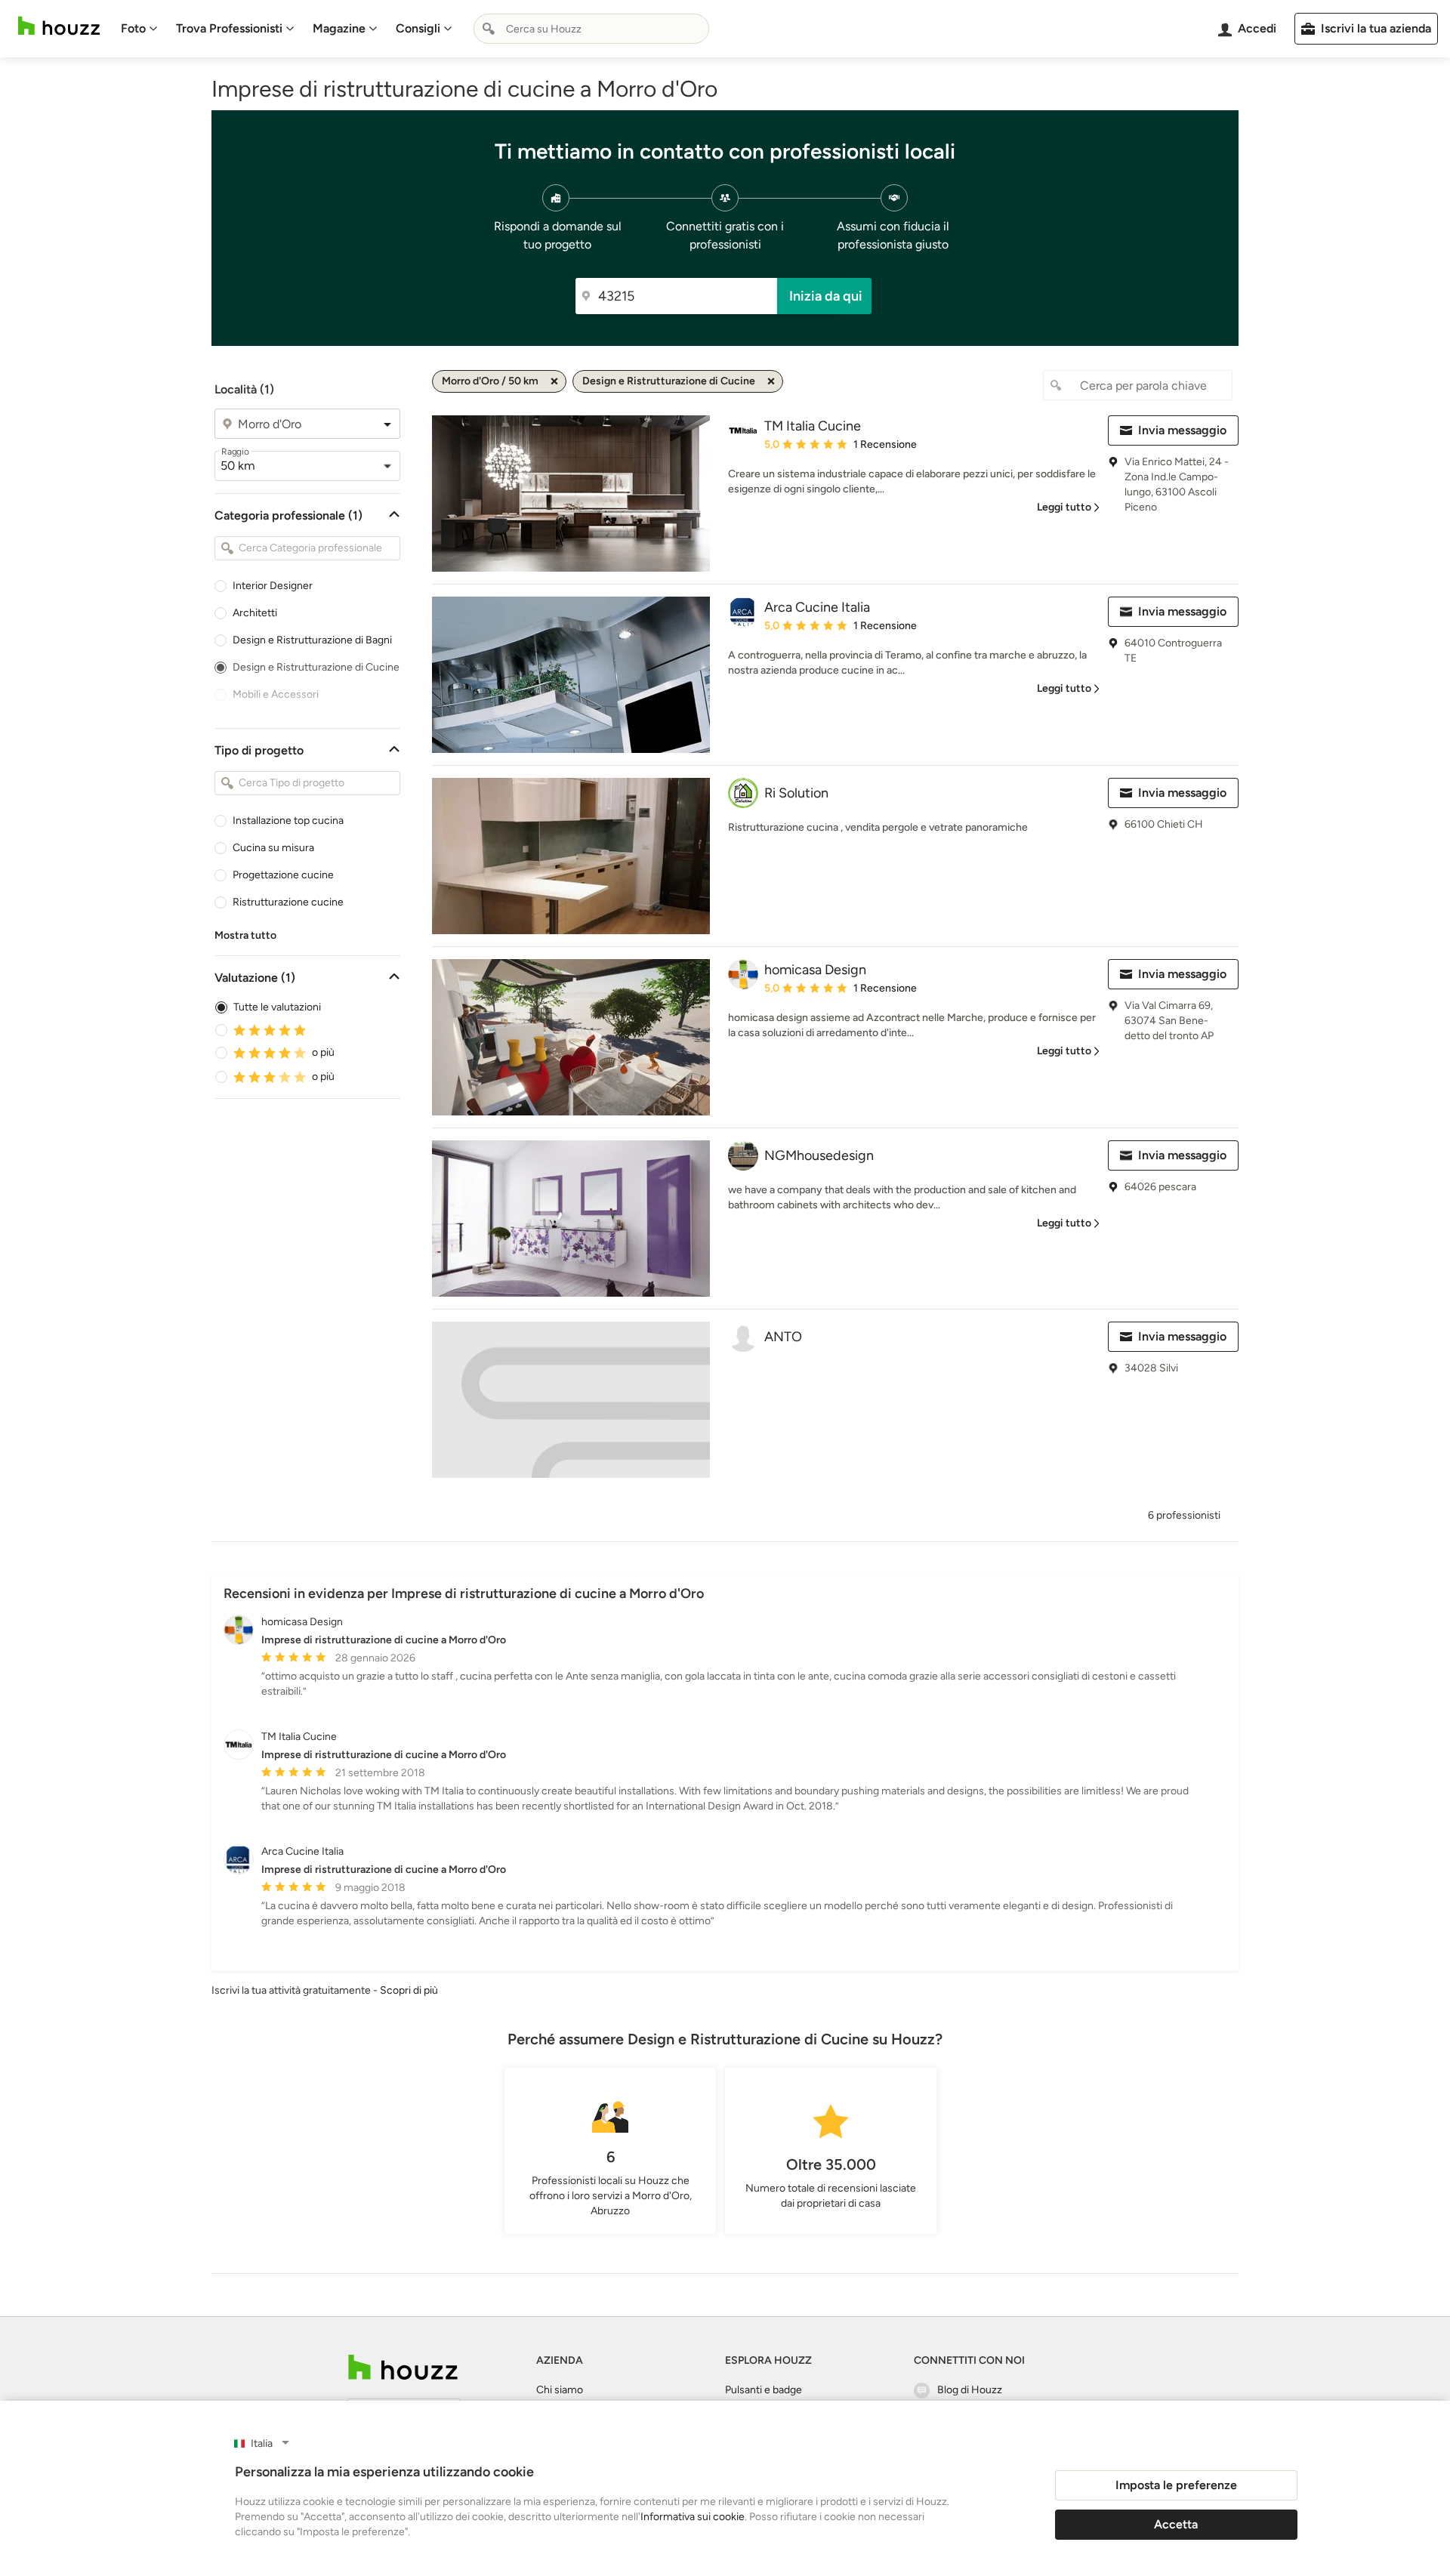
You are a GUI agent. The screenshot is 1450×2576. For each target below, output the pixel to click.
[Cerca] (489, 29)
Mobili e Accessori (276, 694)
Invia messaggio (1182, 430)
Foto (133, 28)
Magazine (339, 28)
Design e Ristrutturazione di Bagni (312, 640)
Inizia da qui (826, 296)
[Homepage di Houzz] (59, 26)
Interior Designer (273, 586)
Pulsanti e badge (764, 2390)
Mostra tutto (245, 935)
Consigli (418, 28)
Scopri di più (409, 1990)
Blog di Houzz (970, 2390)
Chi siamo (560, 2390)
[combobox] (591, 29)
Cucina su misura (273, 848)
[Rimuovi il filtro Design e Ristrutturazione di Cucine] (771, 381)
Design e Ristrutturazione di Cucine (316, 667)
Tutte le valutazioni (277, 1007)
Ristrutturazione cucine (288, 902)
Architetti (255, 613)
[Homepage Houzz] (403, 2367)
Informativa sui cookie (693, 2517)
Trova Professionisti (229, 28)
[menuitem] (139, 29)
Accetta (1176, 2524)
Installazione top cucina (288, 821)
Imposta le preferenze (1176, 2485)
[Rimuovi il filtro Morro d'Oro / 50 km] (554, 381)
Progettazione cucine (283, 875)
